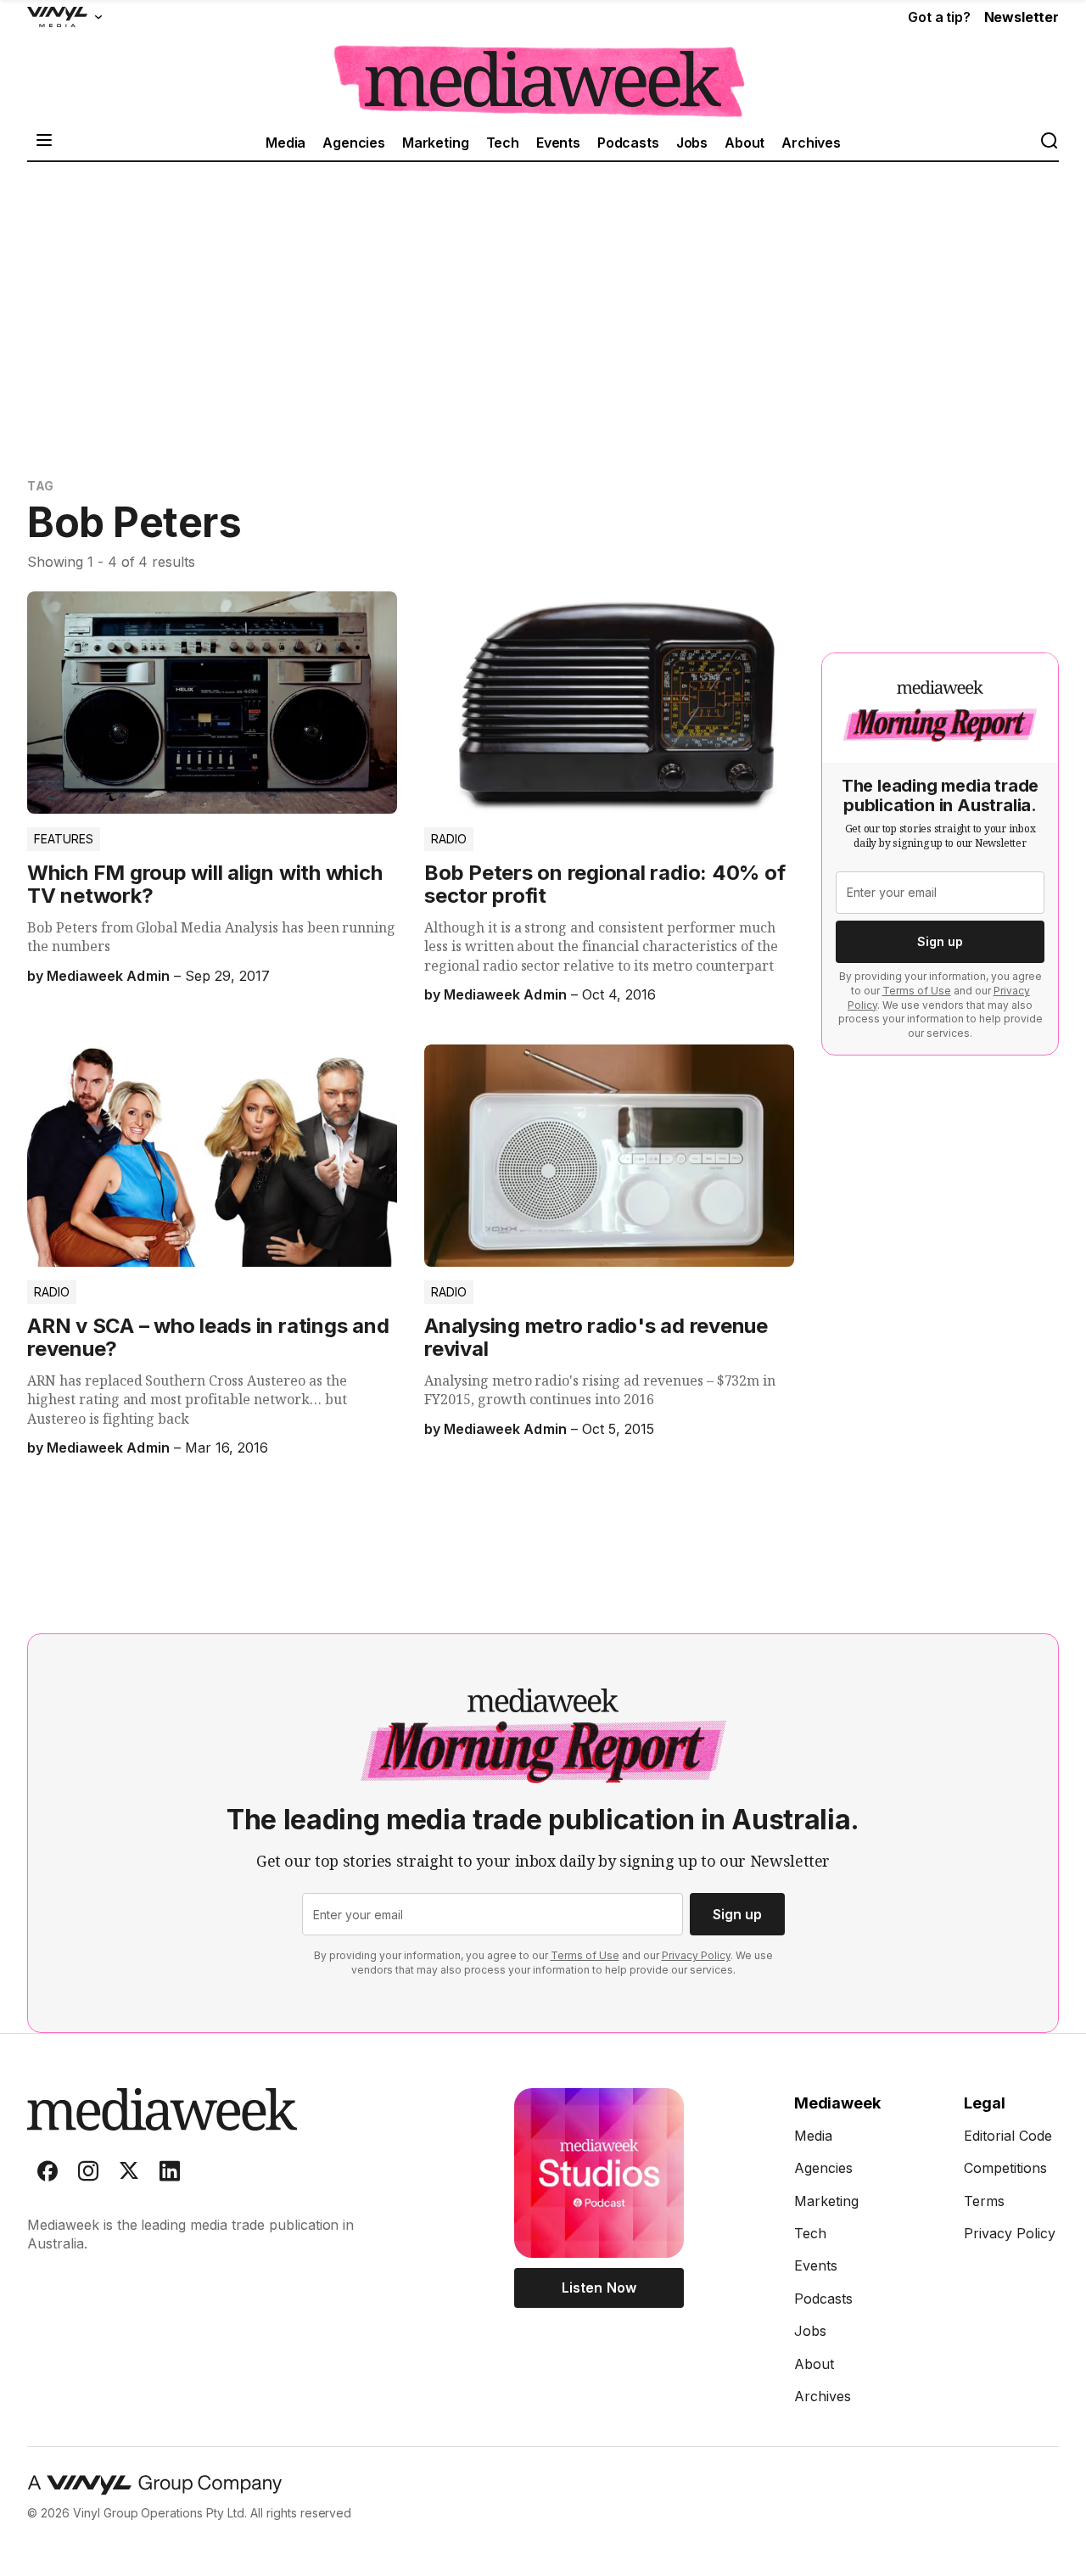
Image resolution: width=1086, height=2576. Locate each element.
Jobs (692, 143)
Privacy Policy (696, 1955)
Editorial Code (1008, 2136)
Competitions (1005, 2168)
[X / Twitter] (129, 2175)
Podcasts (628, 143)
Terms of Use (917, 991)
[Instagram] (88, 2175)
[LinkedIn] (170, 2175)
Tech (503, 143)
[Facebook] (48, 2175)
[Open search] (1049, 142)
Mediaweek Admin (108, 976)
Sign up (940, 941)
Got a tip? (939, 17)
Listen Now (599, 2288)
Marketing (436, 143)
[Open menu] (44, 142)
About (745, 143)
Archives (811, 143)
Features (64, 839)
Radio (449, 839)
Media (285, 143)
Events (558, 143)
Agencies (354, 143)
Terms (984, 2201)
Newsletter (1022, 17)
